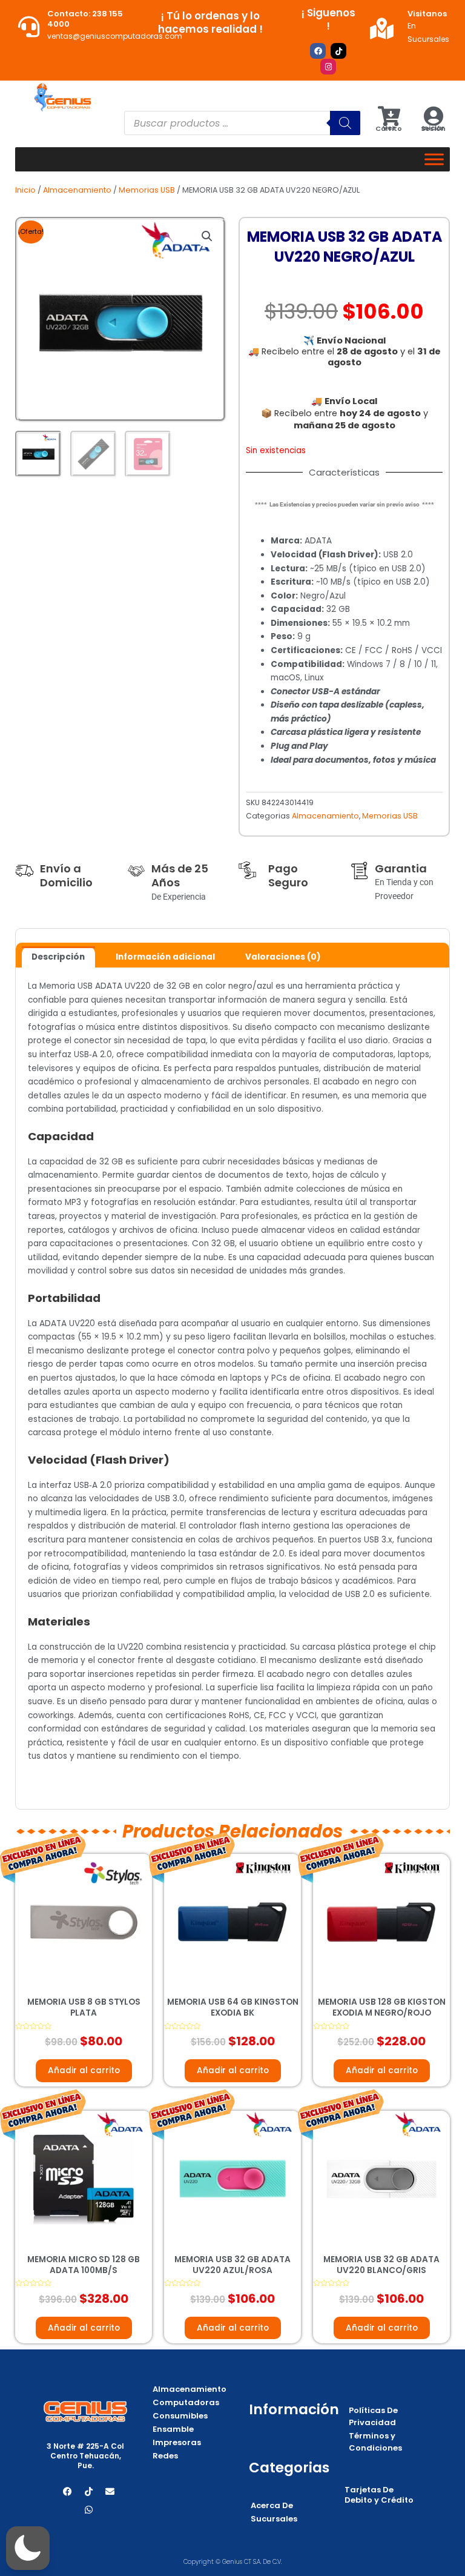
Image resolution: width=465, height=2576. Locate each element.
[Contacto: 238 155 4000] (29, 26)
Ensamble (173, 2429)
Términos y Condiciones (375, 2442)
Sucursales (274, 2519)
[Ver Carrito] (389, 116)
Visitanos (427, 14)
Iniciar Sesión (433, 128)
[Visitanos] (382, 28)
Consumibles (180, 2416)
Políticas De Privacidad (373, 2416)
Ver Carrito (389, 128)
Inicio (25, 190)
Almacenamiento (77, 190)
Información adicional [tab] (165, 957)
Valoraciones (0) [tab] (283, 957)
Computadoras (186, 2402)
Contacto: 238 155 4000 (85, 19)
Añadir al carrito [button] (84, 2070)
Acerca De (272, 2505)
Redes (165, 2456)
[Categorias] (434, 159)
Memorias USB (147, 190)
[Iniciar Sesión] (433, 116)
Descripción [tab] (58, 957)
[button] (207, 236)
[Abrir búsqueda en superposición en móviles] (242, 123)
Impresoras (177, 2442)
